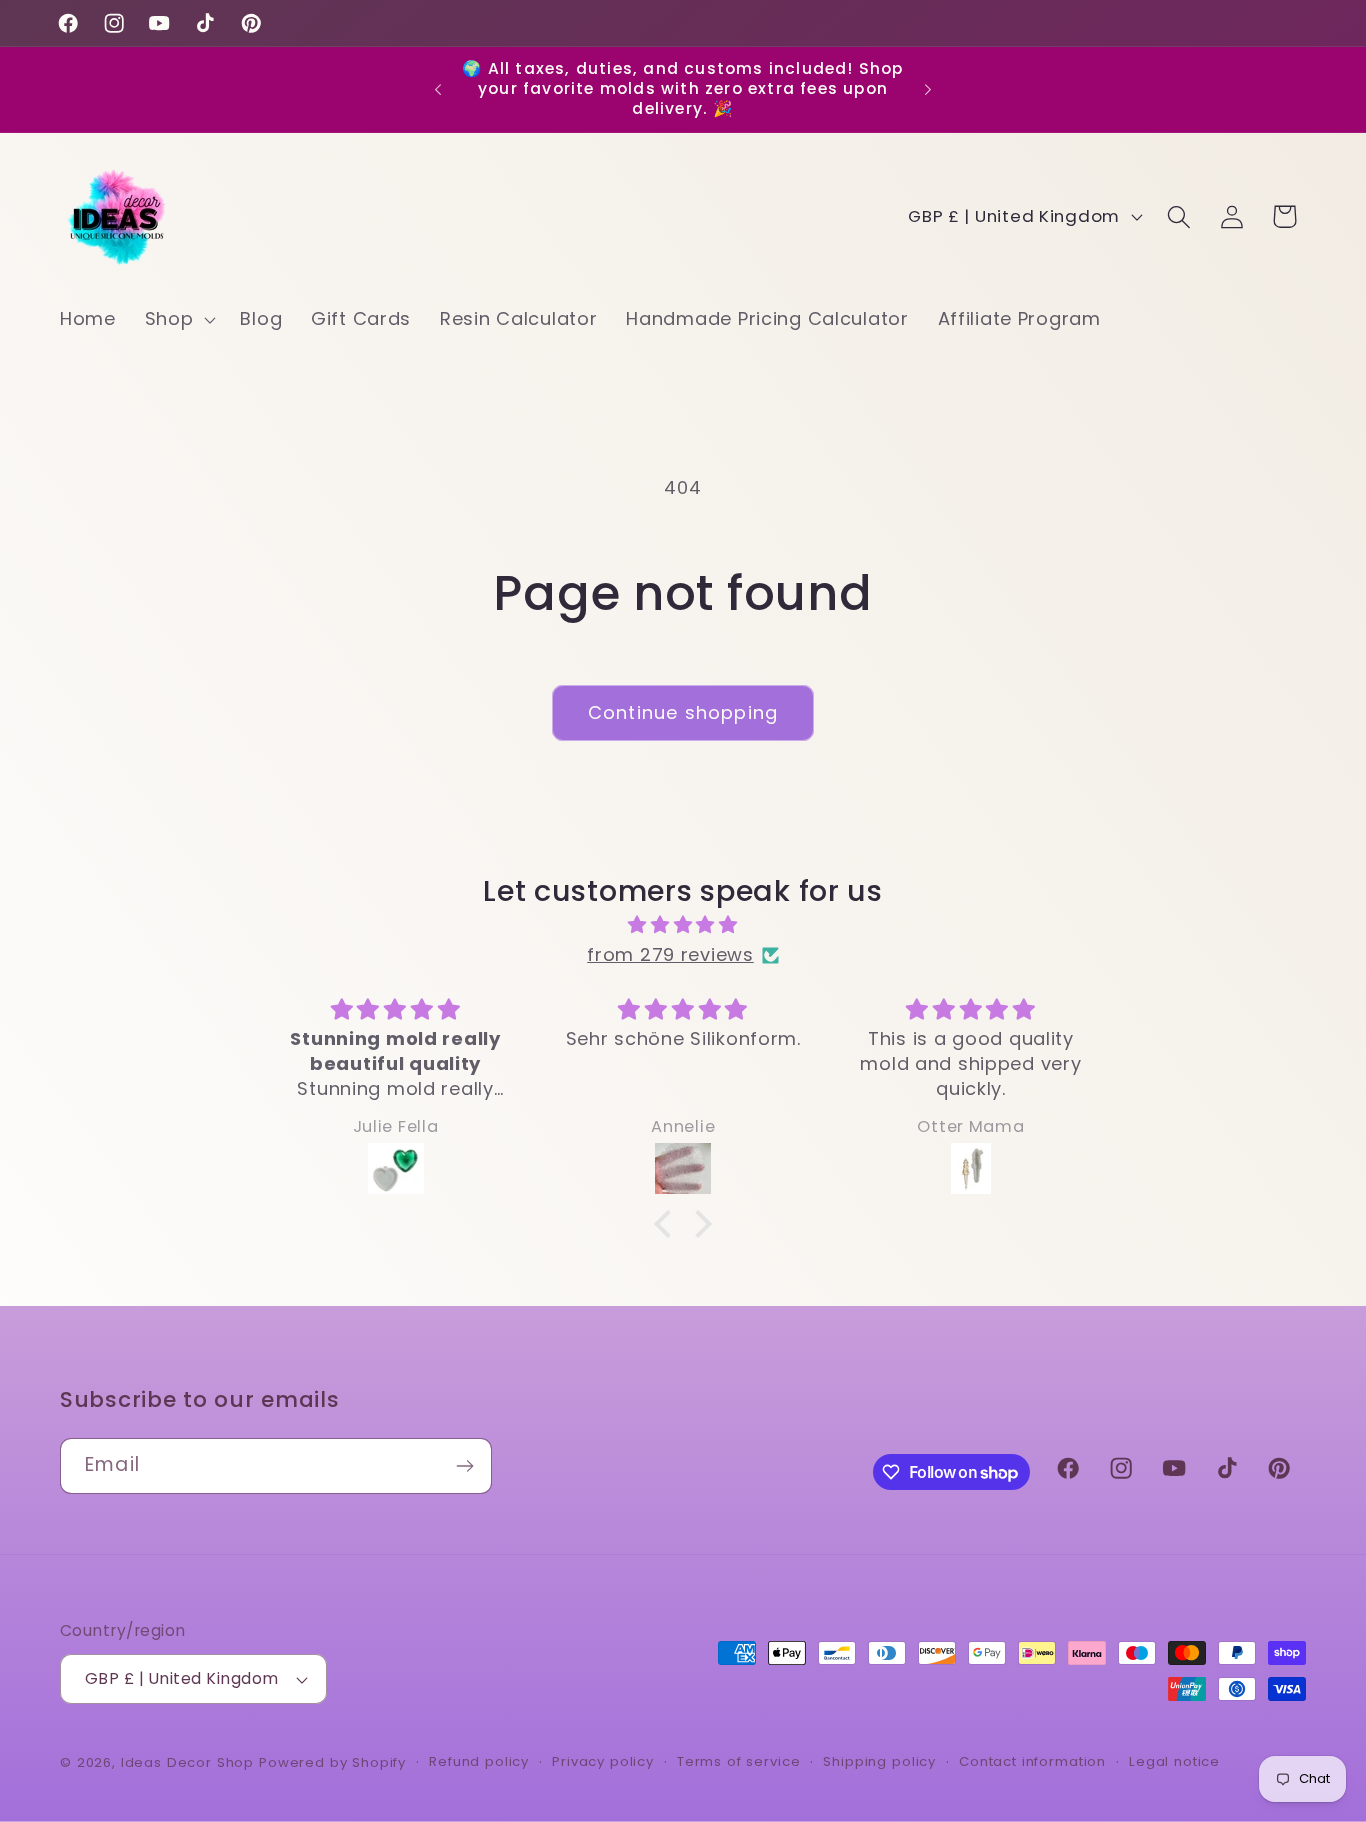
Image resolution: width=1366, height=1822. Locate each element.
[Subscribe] (464, 1466)
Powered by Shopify (332, 1762)
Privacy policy (603, 1761)
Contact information (1032, 1761)
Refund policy (479, 1761)
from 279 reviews (670, 954)
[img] (683, 925)
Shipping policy (879, 1761)
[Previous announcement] (438, 89)
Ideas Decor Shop (187, 1762)
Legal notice (1174, 1761)
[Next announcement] (928, 89)
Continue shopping (683, 712)
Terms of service (738, 1761)
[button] (178, 318)
